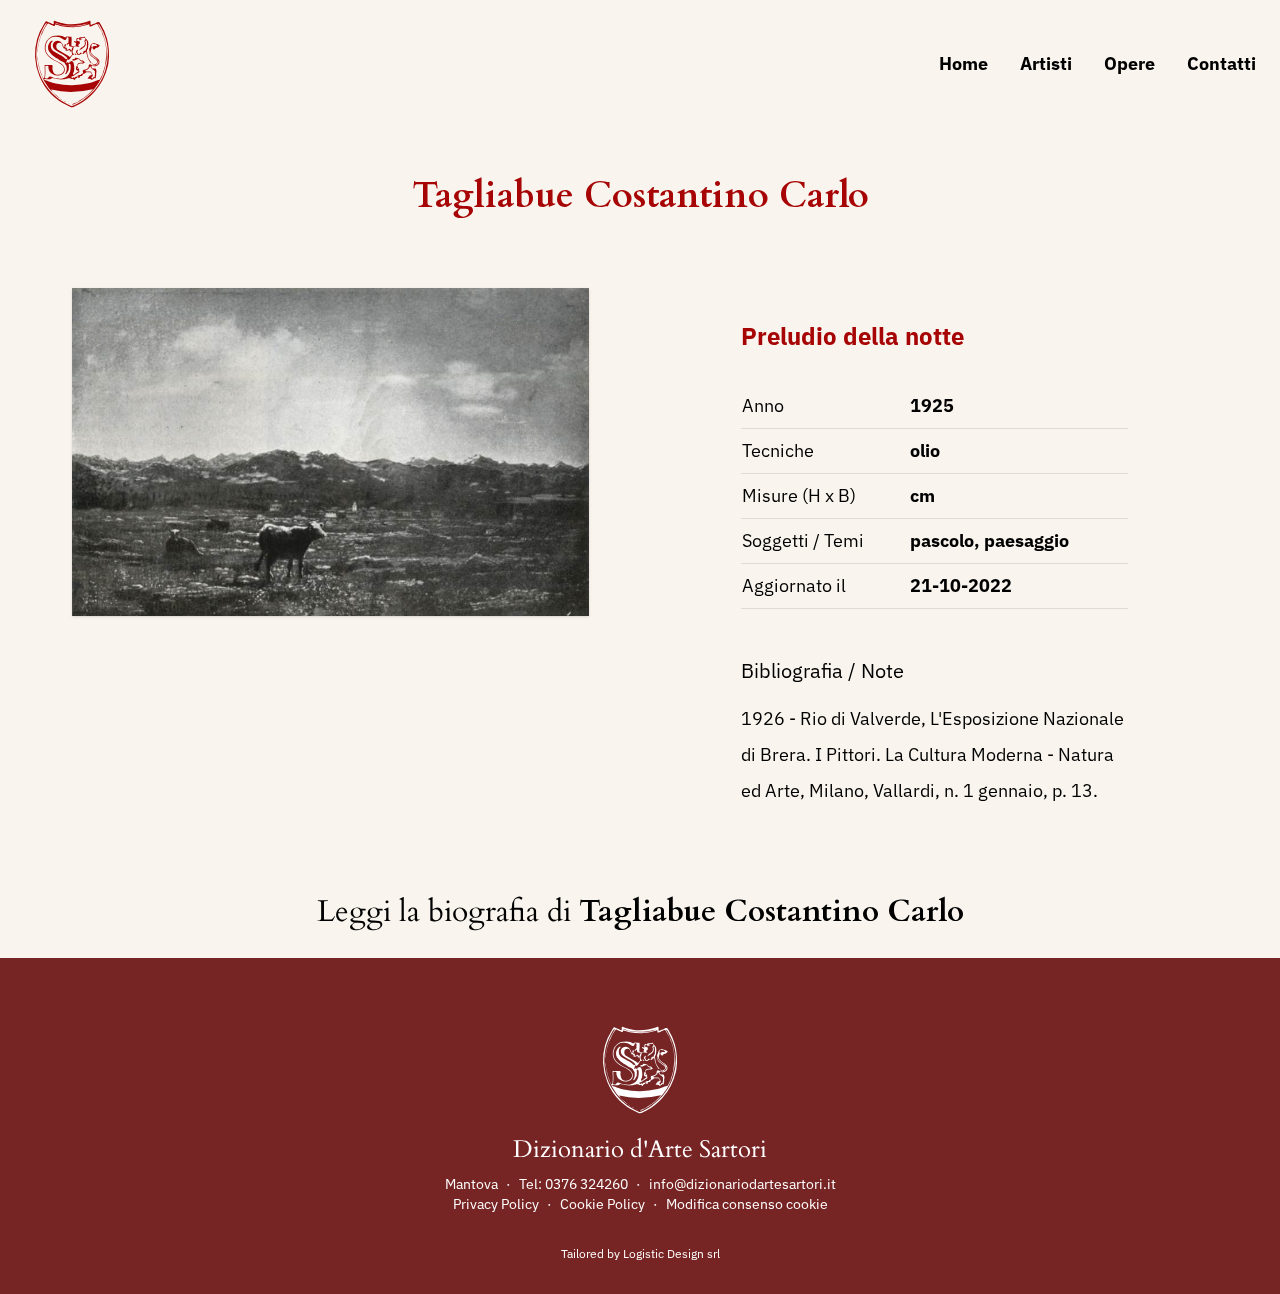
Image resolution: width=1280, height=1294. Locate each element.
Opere (1129, 63)
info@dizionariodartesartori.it (742, 1184)
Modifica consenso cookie (747, 1204)
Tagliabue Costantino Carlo (640, 195)
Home (963, 63)
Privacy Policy (496, 1204)
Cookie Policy (602, 1204)
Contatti (1221, 63)
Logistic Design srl (671, 1253)
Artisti (1046, 63)
